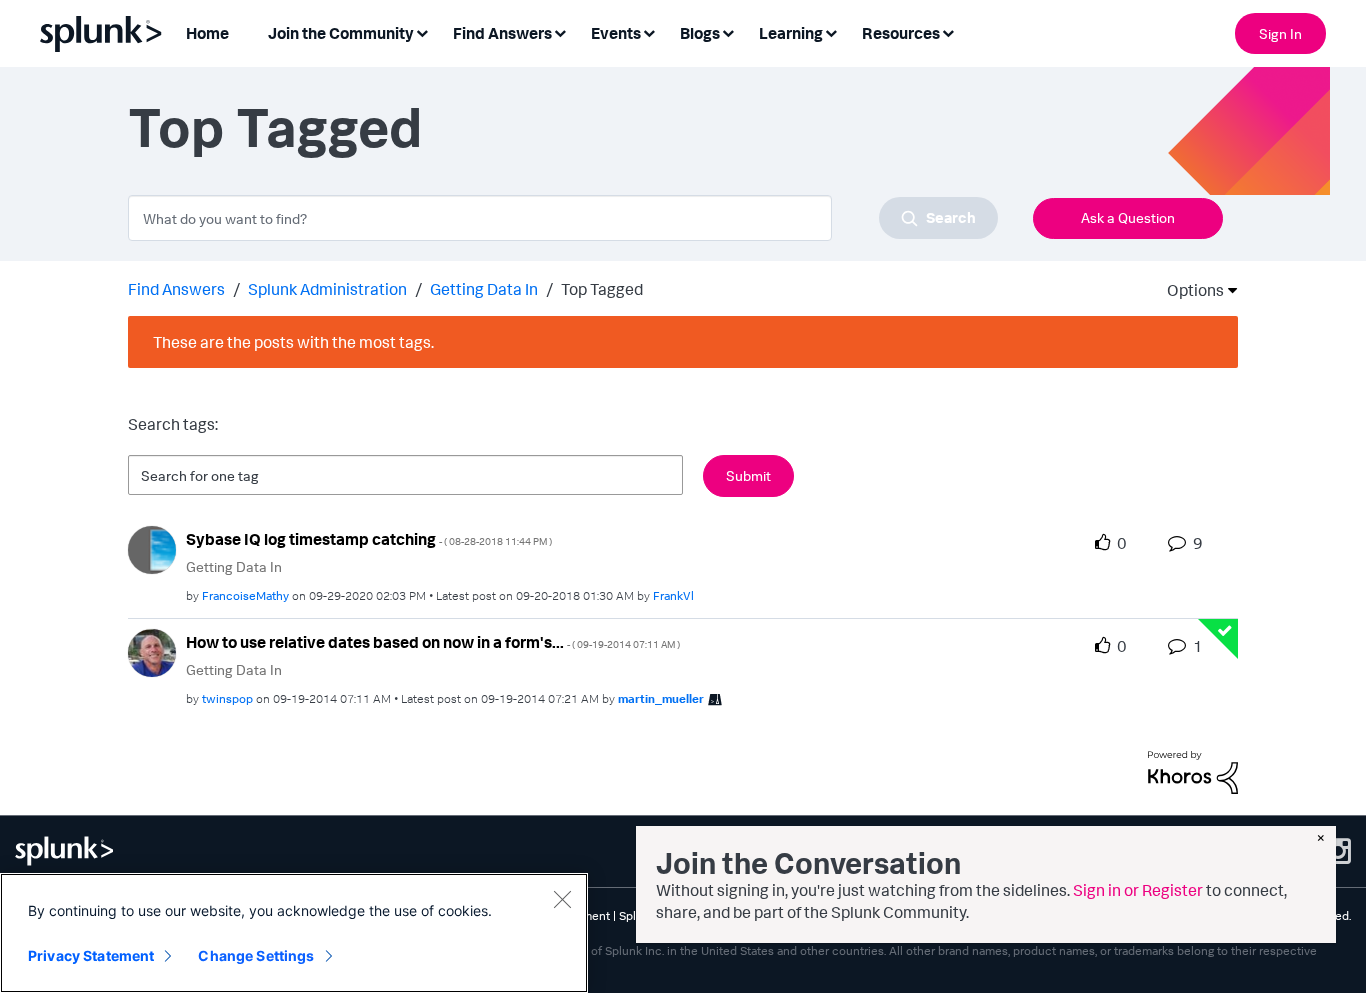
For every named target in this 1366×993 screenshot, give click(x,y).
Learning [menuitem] (791, 33)
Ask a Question (1128, 217)
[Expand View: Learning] (831, 31)
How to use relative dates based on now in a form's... (433, 642)
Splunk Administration (327, 289)
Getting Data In (484, 289)
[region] (294, 933)
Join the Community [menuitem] (341, 33)
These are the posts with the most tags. (293, 342)
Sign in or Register (1138, 890)
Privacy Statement (91, 955)
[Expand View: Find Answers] (560, 31)
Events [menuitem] (616, 33)
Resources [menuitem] (901, 33)
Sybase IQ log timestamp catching (369, 539)
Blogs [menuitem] (700, 33)
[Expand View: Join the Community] (422, 31)
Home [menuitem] (207, 33)
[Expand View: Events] (649, 31)
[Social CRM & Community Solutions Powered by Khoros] (1193, 771)
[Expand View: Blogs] (728, 31)
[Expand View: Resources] (948, 31)
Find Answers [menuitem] (502, 33)
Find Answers (176, 289)
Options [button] (1189, 290)
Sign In (1280, 33)
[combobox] (563, 218)
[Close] (562, 899)
